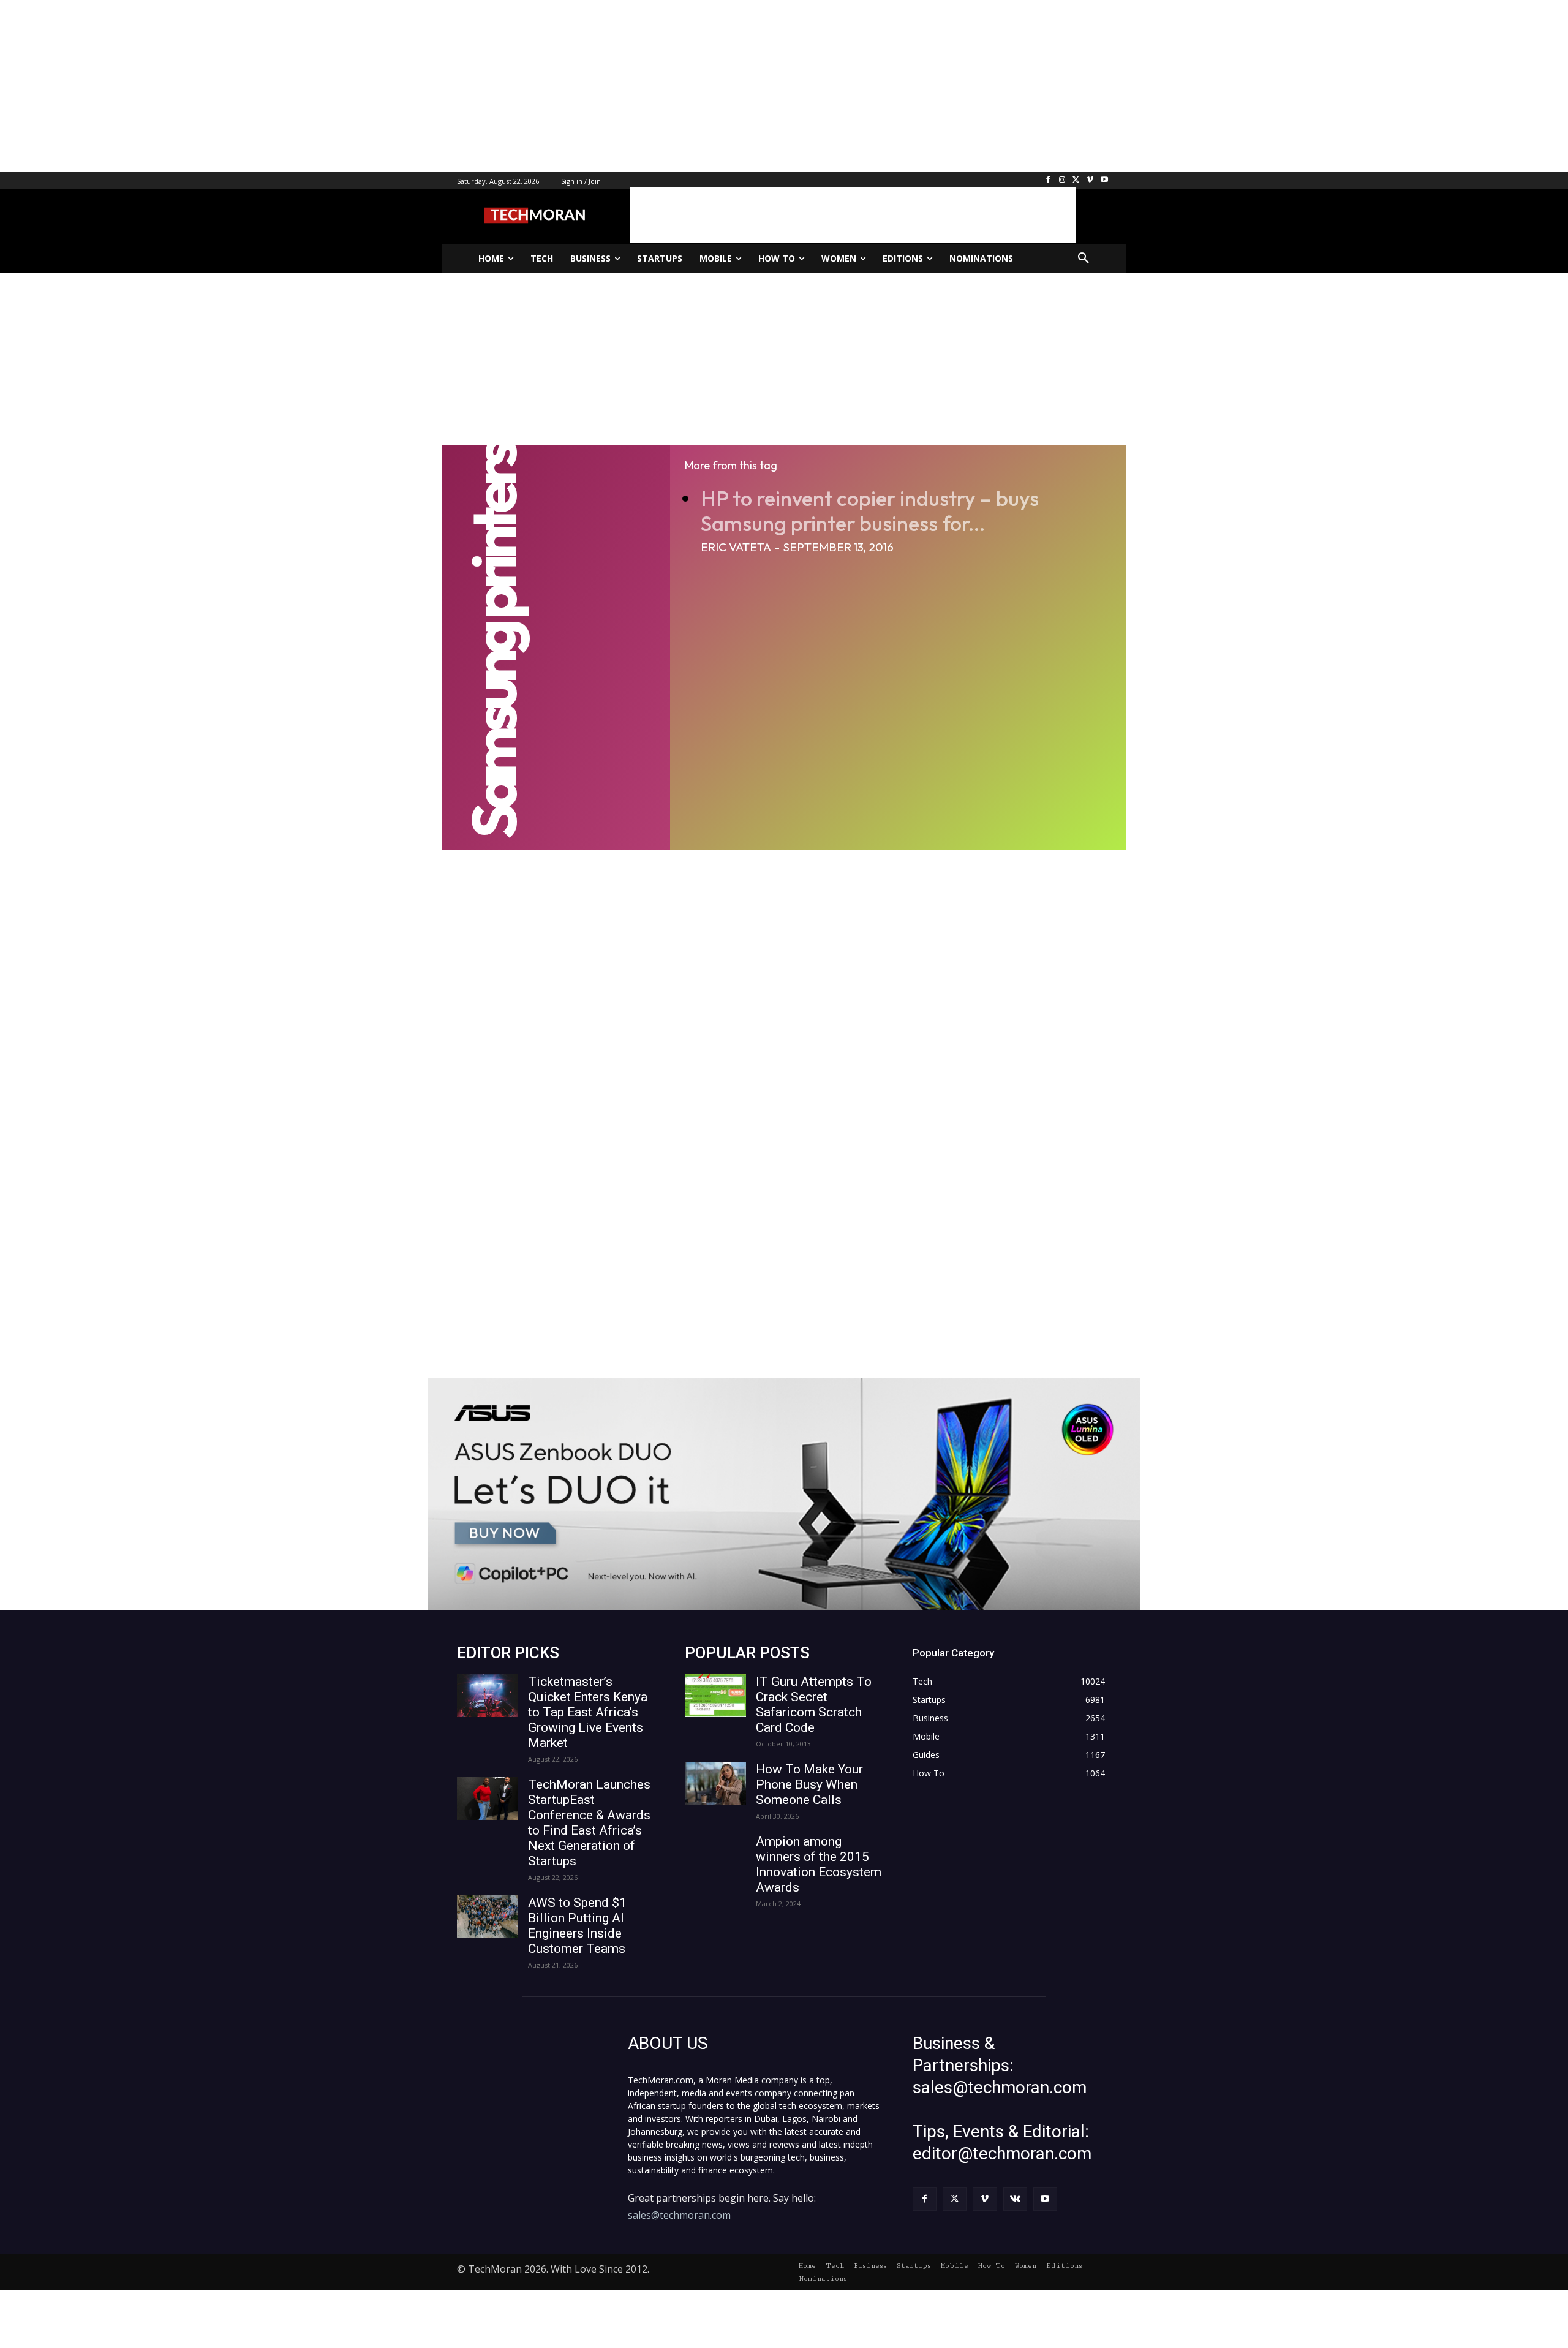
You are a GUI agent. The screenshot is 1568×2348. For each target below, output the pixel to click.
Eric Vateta (736, 547)
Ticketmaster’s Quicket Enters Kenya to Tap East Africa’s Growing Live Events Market (588, 1712)
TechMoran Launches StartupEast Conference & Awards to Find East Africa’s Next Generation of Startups (589, 1823)
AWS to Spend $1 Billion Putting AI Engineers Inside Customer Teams (577, 1926)
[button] (1084, 259)
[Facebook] (1048, 180)
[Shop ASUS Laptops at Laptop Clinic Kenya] (784, 1494)
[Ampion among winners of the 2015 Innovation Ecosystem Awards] (715, 1855)
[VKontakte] (1015, 2199)
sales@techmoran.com (679, 2215)
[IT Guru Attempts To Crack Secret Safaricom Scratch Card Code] (715, 1696)
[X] (1076, 180)
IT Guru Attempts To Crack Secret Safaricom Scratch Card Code (814, 1704)
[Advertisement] (367, 86)
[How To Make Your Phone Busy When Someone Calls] (715, 1783)
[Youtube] (1104, 180)
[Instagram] (1062, 180)
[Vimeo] (1090, 180)
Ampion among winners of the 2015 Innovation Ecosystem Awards (819, 1864)
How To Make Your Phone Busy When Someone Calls (809, 1784)
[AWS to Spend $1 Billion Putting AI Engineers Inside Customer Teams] (488, 1917)
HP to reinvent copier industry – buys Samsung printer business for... (870, 511)
